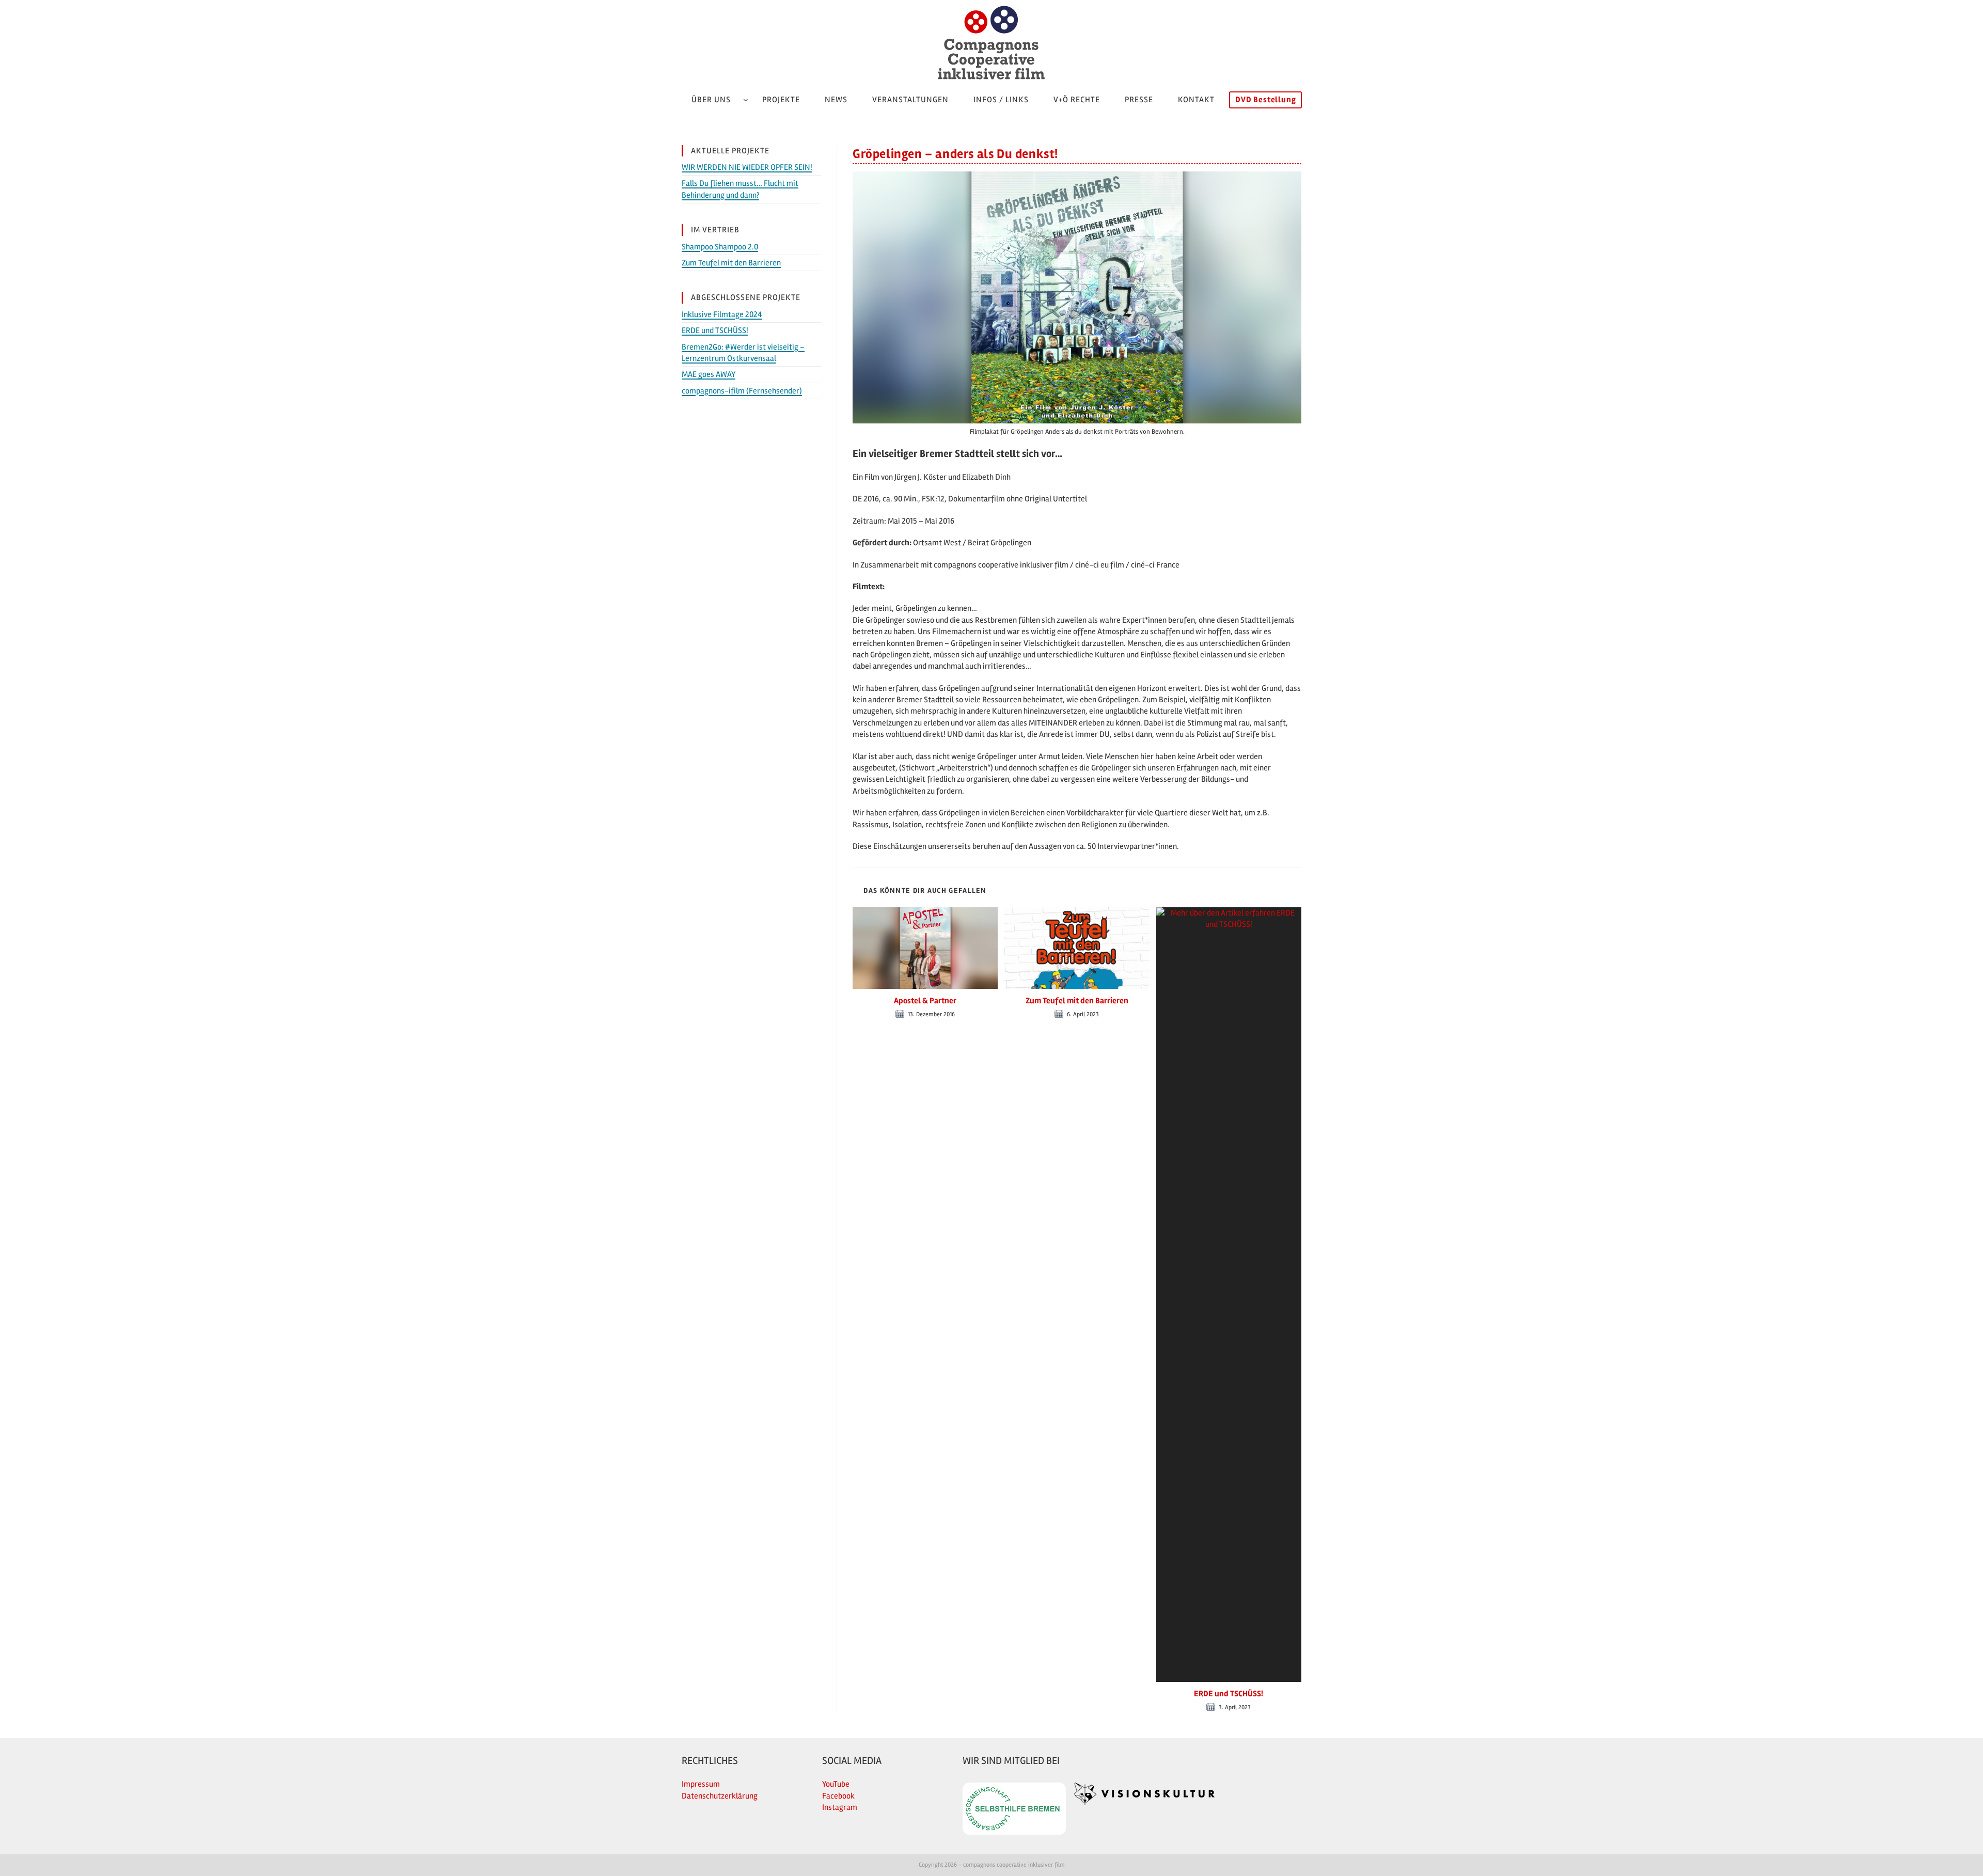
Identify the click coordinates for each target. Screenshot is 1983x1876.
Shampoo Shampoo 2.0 (720, 247)
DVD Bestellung (1265, 100)
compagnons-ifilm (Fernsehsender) (742, 391)
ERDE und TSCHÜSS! (1229, 1694)
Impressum (701, 1784)
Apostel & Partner (925, 1001)
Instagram (840, 1807)
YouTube (836, 1784)
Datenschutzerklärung (720, 1796)
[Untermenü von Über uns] (746, 100)
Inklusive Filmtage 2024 (722, 314)
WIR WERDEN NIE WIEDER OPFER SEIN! (747, 167)
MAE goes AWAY (709, 374)
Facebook (838, 1796)
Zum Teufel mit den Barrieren (1077, 1001)
